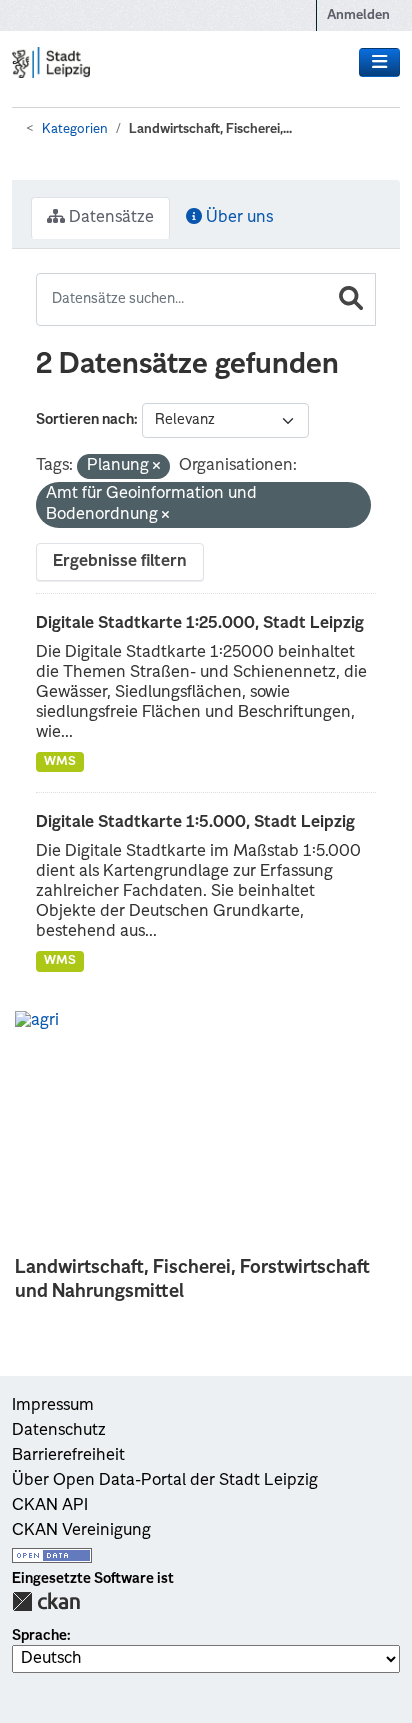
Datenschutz (59, 1431)
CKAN (46, 1601)
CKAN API (50, 1506)
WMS (60, 762)
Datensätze (109, 218)
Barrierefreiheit (68, 1456)
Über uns (237, 218)
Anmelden (358, 15)
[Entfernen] (156, 467)
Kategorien (75, 129)
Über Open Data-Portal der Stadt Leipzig (165, 1481)
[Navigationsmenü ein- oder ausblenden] (379, 63)
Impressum (53, 1406)
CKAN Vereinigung (81, 1531)
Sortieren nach (85, 420)
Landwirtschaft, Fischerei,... (210, 129)
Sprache (39, 1636)
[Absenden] (351, 299)
